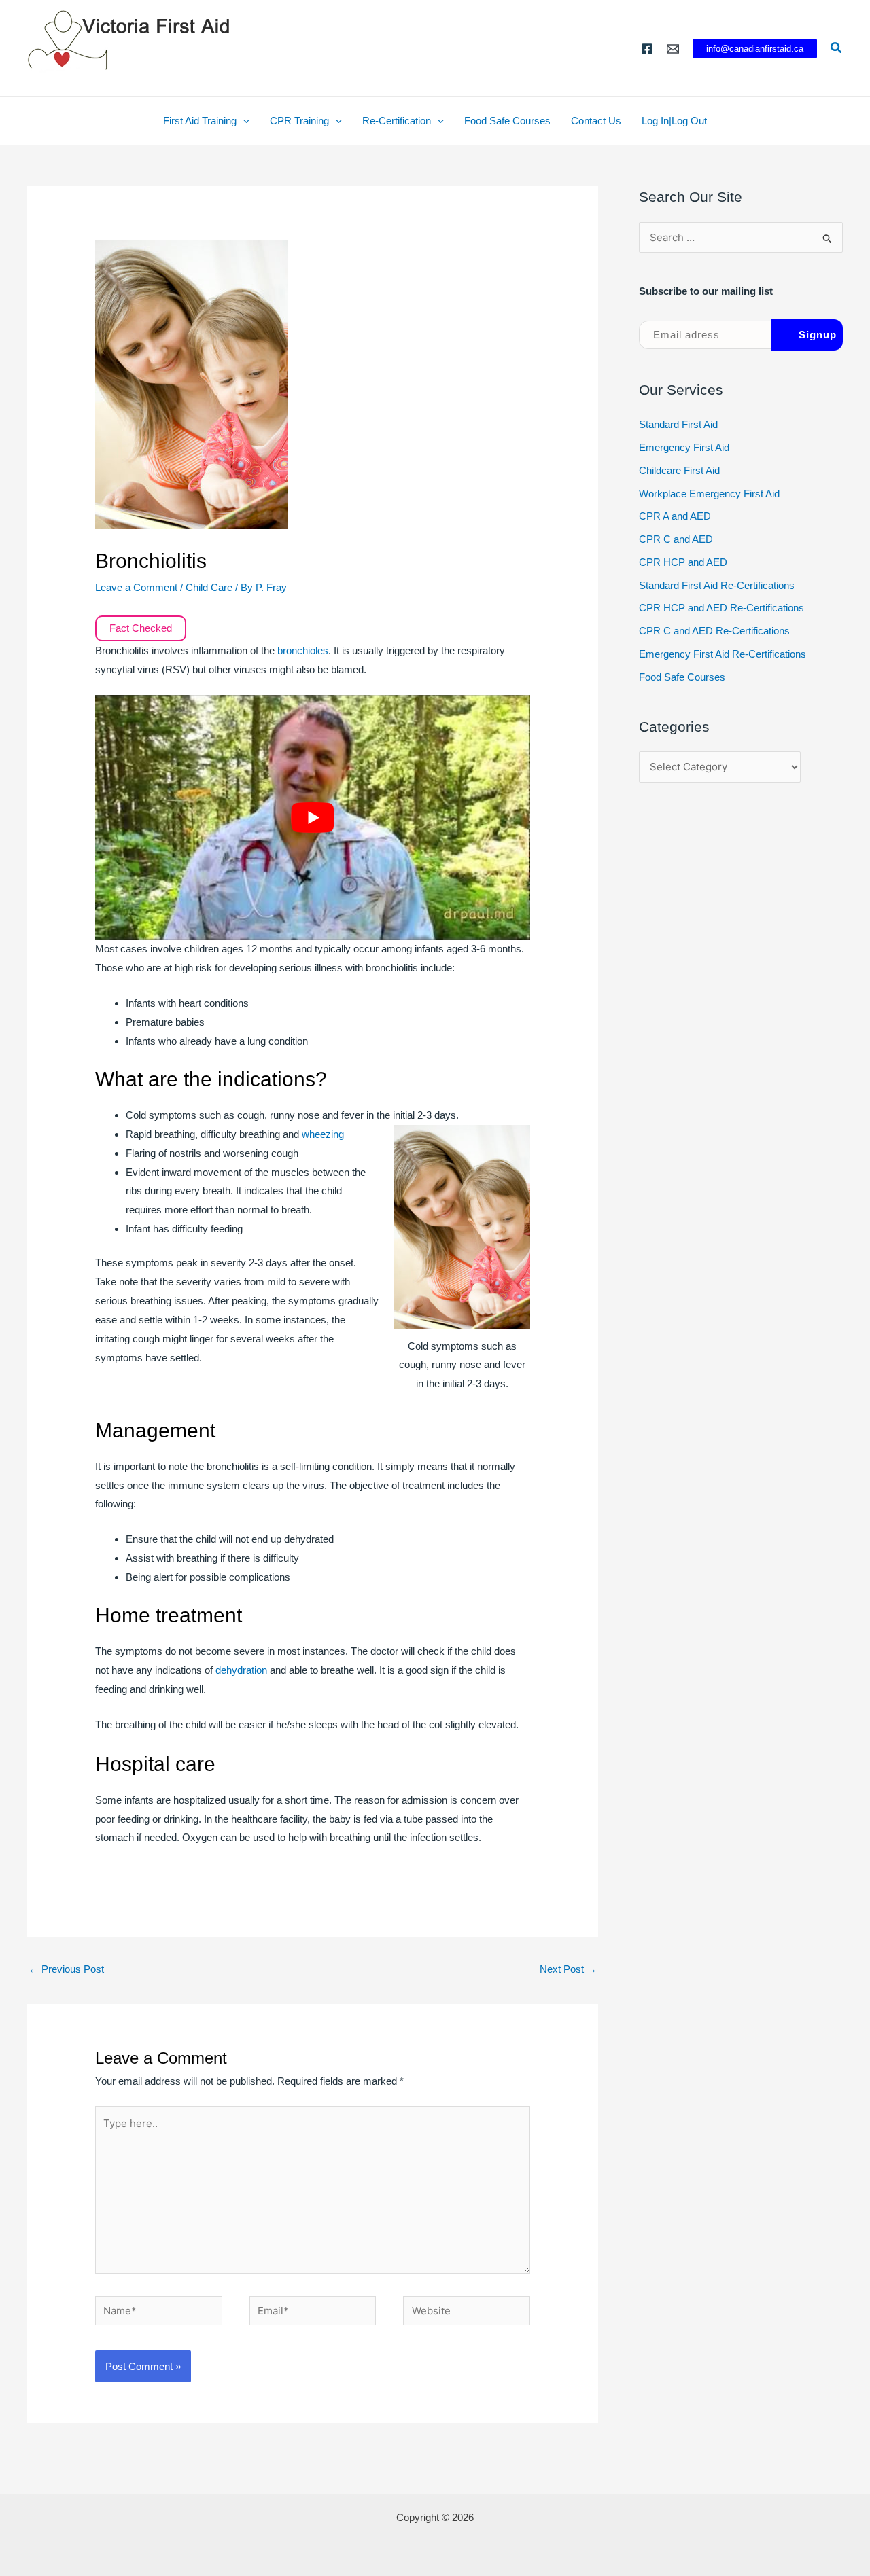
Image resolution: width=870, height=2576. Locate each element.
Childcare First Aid (679, 470)
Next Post (568, 1969)
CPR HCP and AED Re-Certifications (721, 608)
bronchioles (303, 650)
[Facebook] (647, 49)
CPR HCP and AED (683, 562)
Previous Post (66, 1969)
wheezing (323, 1134)
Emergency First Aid (684, 447)
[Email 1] (673, 49)
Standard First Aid (678, 424)
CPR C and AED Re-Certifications (714, 631)
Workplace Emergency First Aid (709, 494)
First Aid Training (200, 121)
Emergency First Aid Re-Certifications (723, 654)
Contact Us (596, 121)
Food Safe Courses (507, 121)
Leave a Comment (136, 587)
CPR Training (299, 121)
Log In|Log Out (674, 121)
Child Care (209, 587)
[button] (755, 49)
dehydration (243, 1670)
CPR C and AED (676, 539)
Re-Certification (397, 121)
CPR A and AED (675, 516)
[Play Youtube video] (313, 817)
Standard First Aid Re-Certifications (717, 585)
